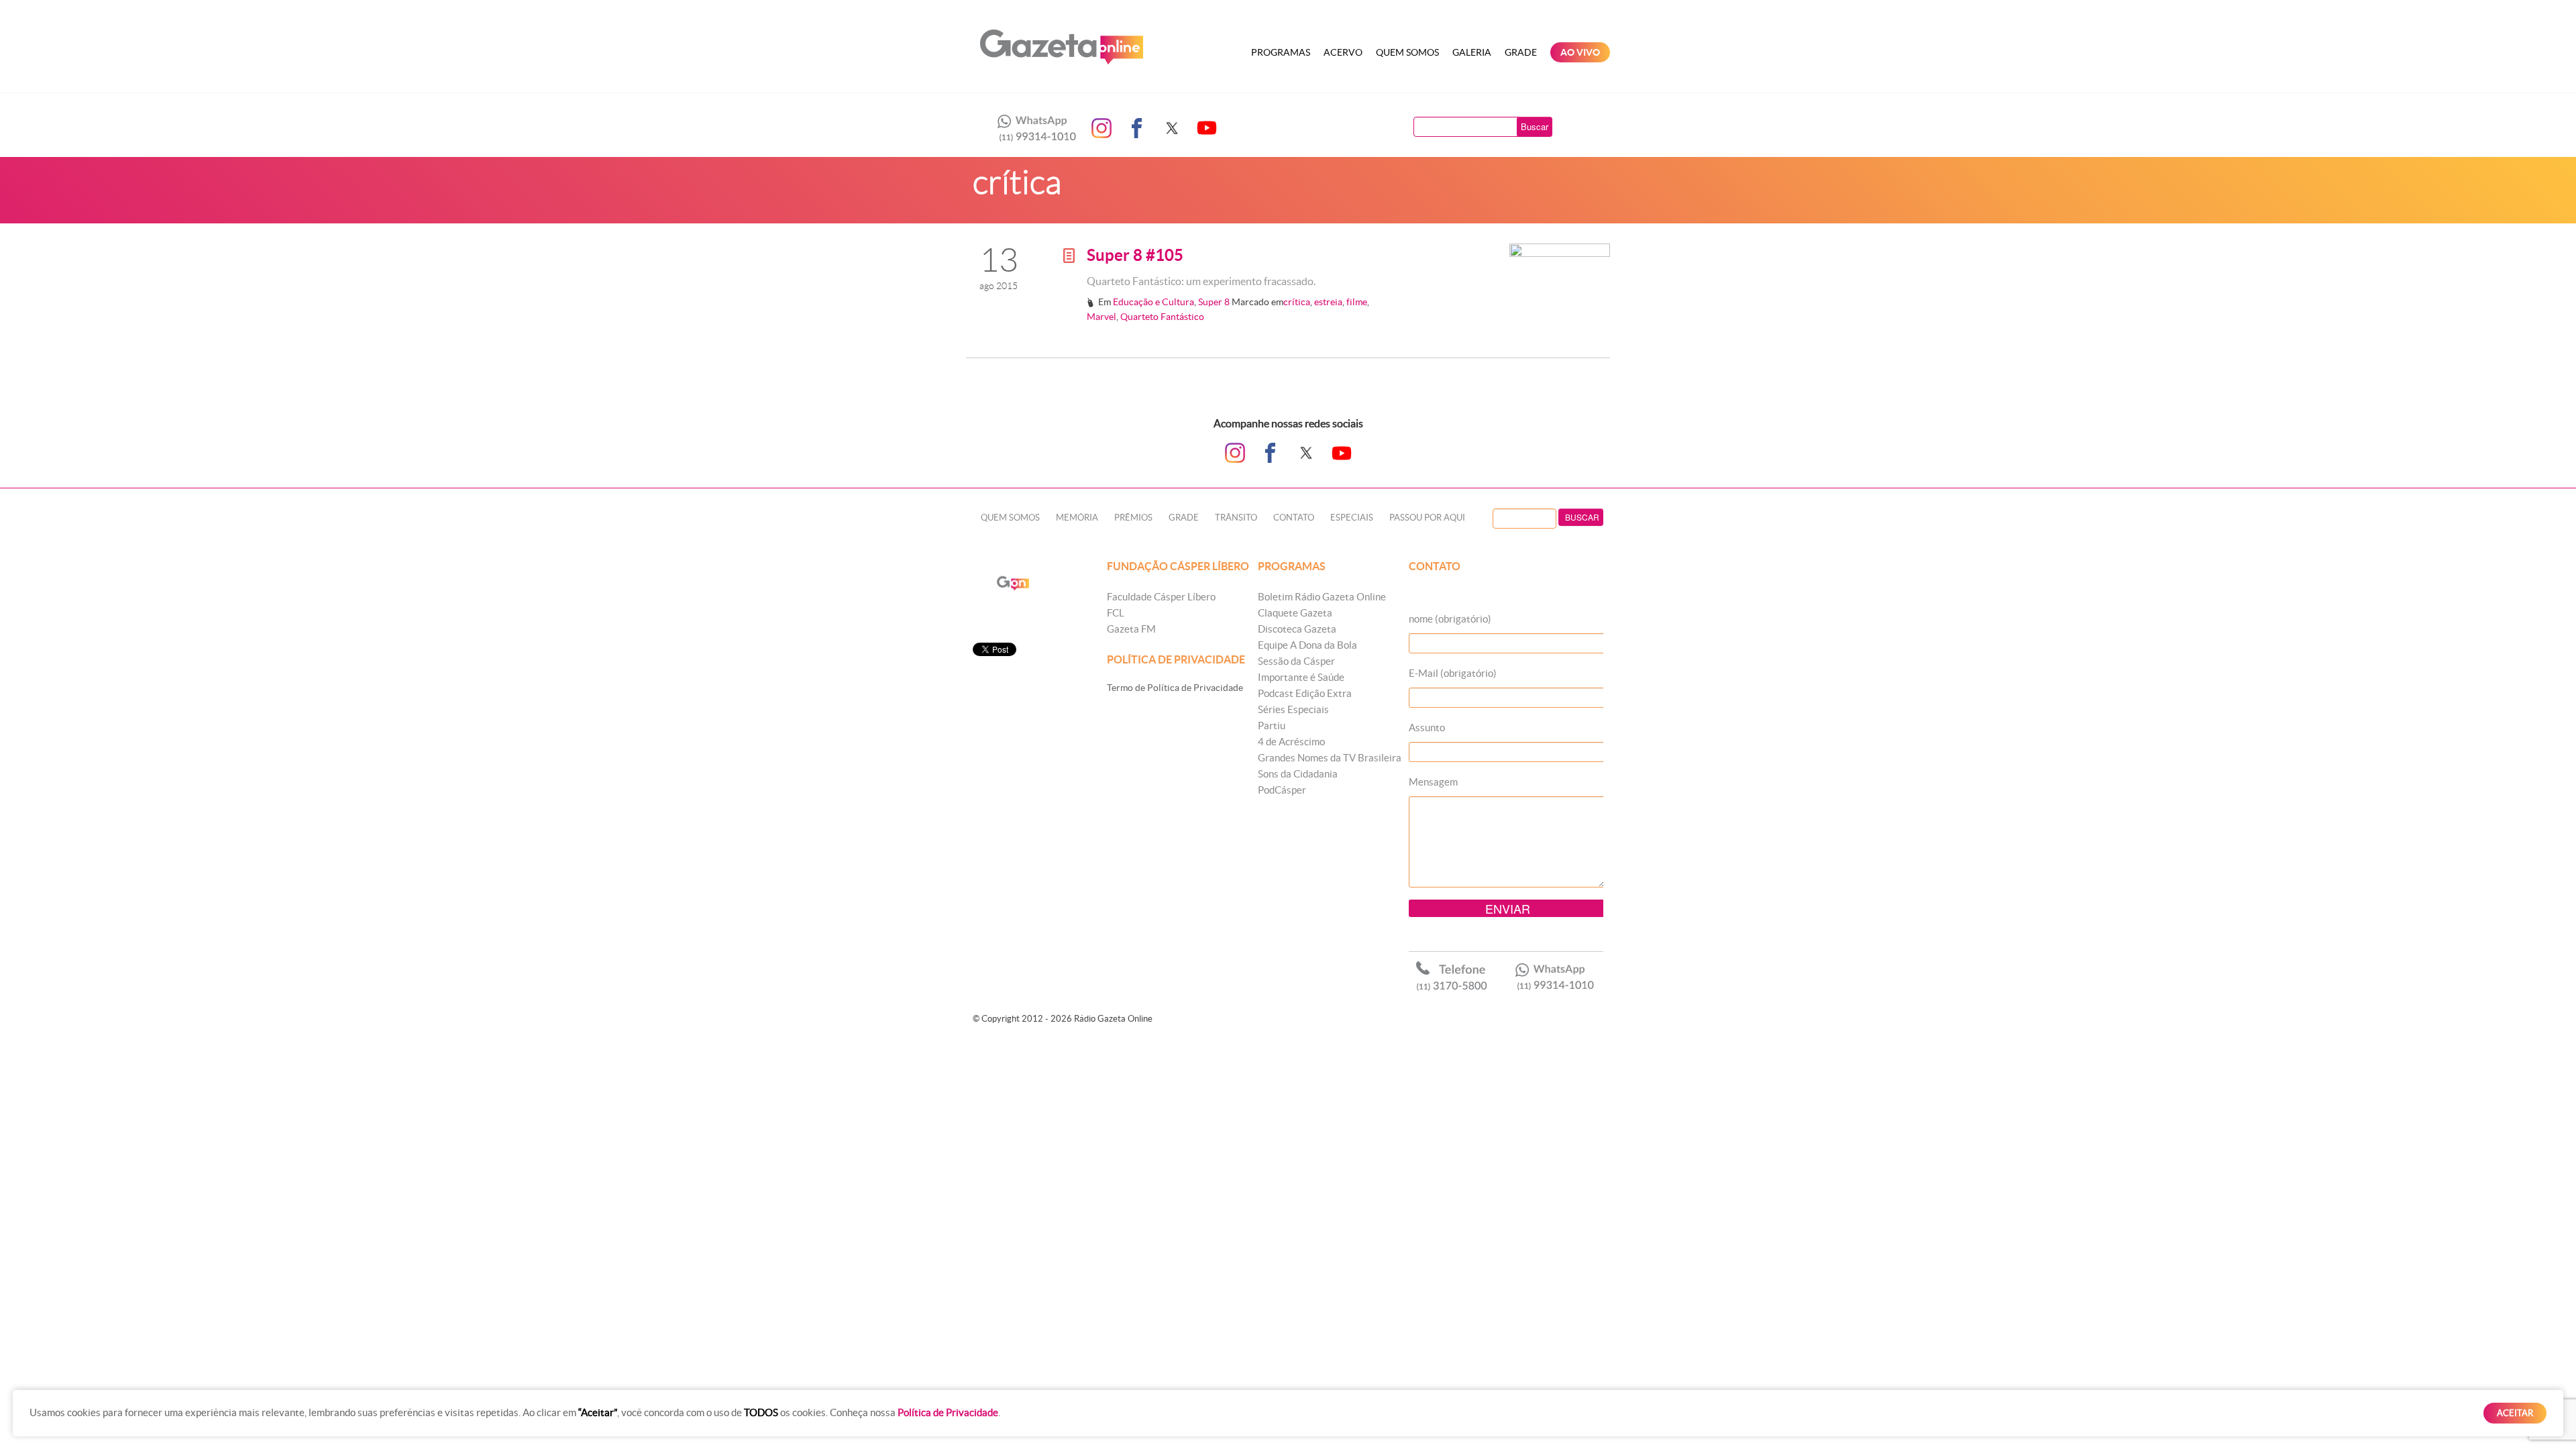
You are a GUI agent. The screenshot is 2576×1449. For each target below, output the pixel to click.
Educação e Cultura (1153, 302)
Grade (1521, 52)
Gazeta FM (1131, 629)
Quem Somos (1407, 52)
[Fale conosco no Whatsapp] (1033, 128)
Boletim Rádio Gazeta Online (1322, 597)
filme (1357, 302)
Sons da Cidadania (1298, 774)
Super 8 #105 (1135, 255)
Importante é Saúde (1301, 677)
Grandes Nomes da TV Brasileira (1330, 758)
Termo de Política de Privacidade (1175, 688)
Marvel (1102, 317)
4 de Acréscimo (1291, 742)
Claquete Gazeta (1295, 613)
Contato (1294, 518)
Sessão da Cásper (1296, 661)
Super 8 (1214, 302)
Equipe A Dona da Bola (1307, 645)
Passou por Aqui (1427, 518)
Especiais (1352, 518)
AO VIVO (1580, 52)
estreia (1328, 302)
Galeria (1472, 52)
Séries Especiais (1293, 709)
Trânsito (1236, 518)
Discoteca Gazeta (1297, 629)
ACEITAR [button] (2515, 1413)
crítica (1297, 302)
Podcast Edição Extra (1305, 693)
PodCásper (1282, 790)
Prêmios (1133, 518)
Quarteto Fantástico (1162, 317)
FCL (1116, 613)
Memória (1077, 518)
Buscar (1535, 126)
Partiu (1272, 726)
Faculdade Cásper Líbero (1161, 597)
